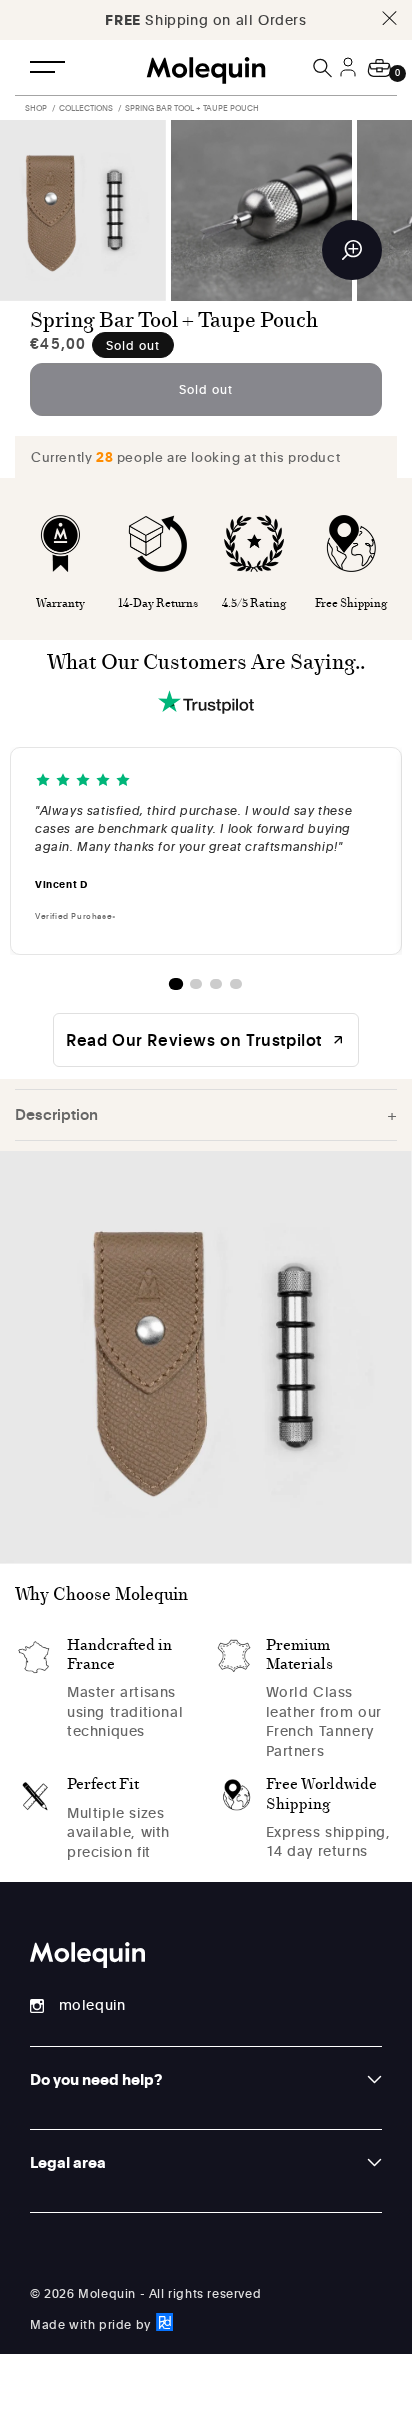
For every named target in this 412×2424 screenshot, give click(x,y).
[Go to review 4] (236, 984)
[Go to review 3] (216, 984)
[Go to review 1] (176, 984)
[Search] (324, 68)
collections (86, 107)
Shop (36, 107)
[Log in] (351, 79)
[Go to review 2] (196, 984)
